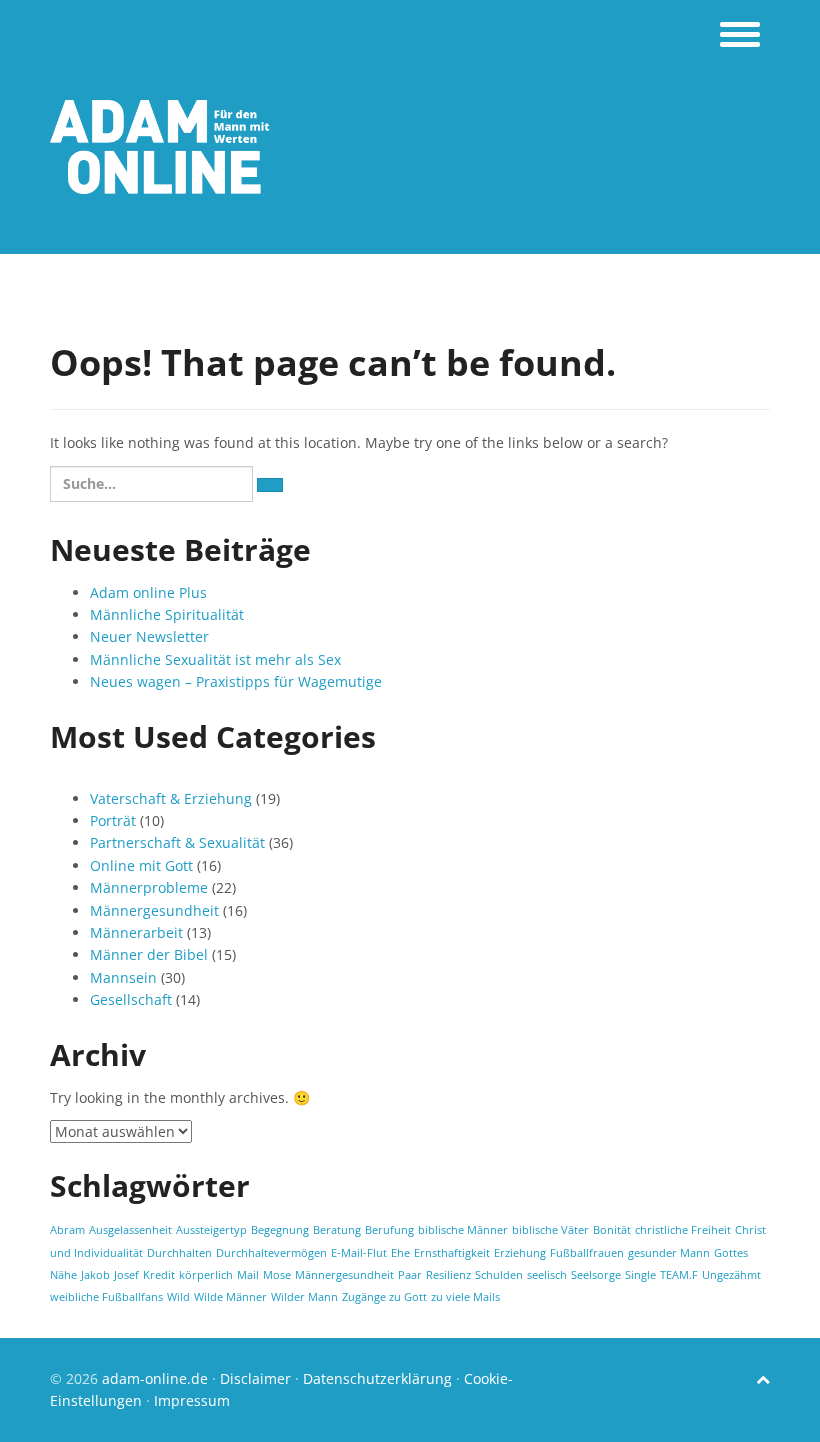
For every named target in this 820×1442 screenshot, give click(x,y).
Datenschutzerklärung (377, 1378)
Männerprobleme (149, 887)
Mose (277, 1275)
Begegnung (280, 1230)
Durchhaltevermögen (271, 1253)
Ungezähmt (731, 1275)
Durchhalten (179, 1253)
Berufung (389, 1230)
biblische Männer (463, 1230)
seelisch (547, 1275)
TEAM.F (679, 1275)
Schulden (499, 1275)
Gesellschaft (131, 999)
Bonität (612, 1230)
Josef (126, 1275)
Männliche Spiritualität (167, 614)
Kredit (159, 1275)
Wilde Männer (230, 1297)
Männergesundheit (154, 910)
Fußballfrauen (587, 1253)
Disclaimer (255, 1378)
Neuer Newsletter (149, 636)
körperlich (206, 1275)
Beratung (337, 1230)
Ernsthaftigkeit (452, 1253)
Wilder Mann (304, 1297)
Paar (410, 1275)
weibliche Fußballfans (106, 1297)
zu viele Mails (465, 1297)
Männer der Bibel (149, 954)
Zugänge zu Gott (384, 1297)
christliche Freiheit (683, 1230)
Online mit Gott (141, 865)
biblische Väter (550, 1230)
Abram (67, 1230)
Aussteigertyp (211, 1230)
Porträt (113, 820)
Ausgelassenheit (130, 1230)
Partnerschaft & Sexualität (177, 842)
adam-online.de (157, 1378)
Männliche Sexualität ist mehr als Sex (215, 659)
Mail (248, 1275)
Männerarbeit (136, 932)
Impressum (192, 1400)
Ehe (400, 1253)
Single (640, 1275)
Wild (178, 1297)
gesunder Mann (669, 1253)
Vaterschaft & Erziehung (171, 798)
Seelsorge (596, 1275)
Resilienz (448, 1275)
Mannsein (123, 977)
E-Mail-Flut (359, 1253)
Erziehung (520, 1253)
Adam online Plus (148, 592)
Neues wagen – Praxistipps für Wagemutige (236, 681)
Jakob (95, 1275)
